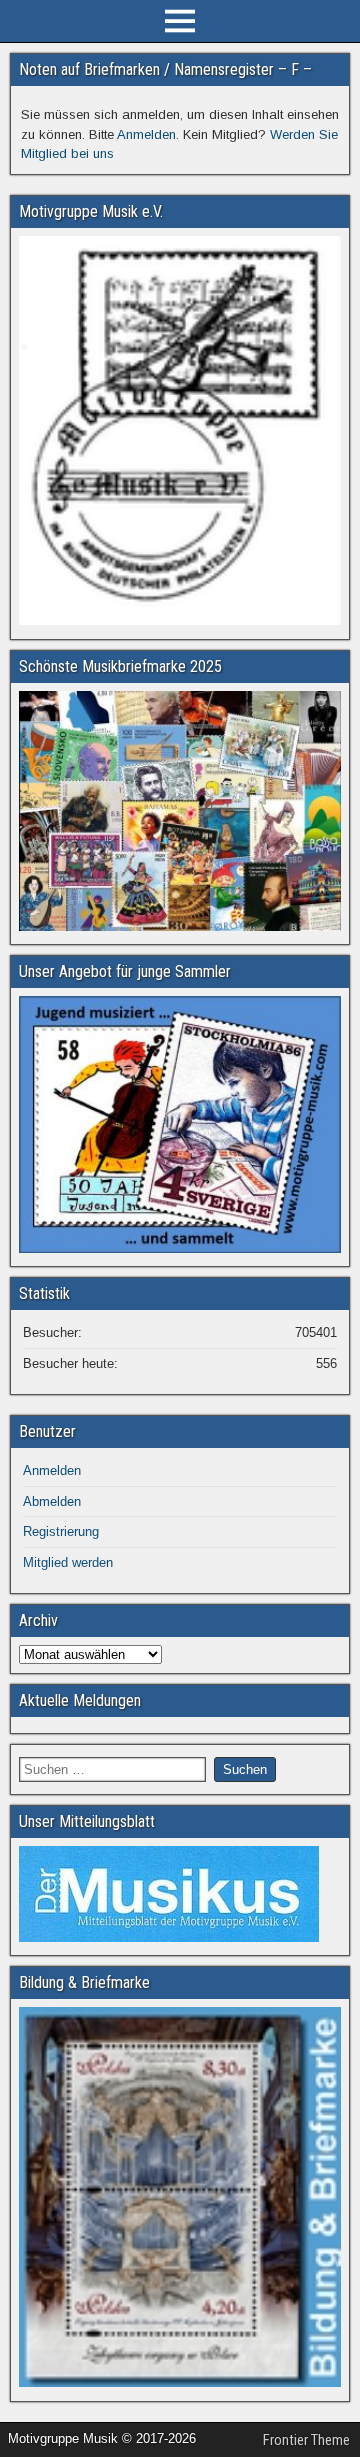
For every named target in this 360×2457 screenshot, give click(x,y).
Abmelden (52, 1501)
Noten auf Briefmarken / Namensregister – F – (165, 69)
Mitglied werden (68, 1562)
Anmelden (146, 134)
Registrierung (61, 1531)
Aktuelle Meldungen (80, 1700)
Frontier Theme (306, 2440)
